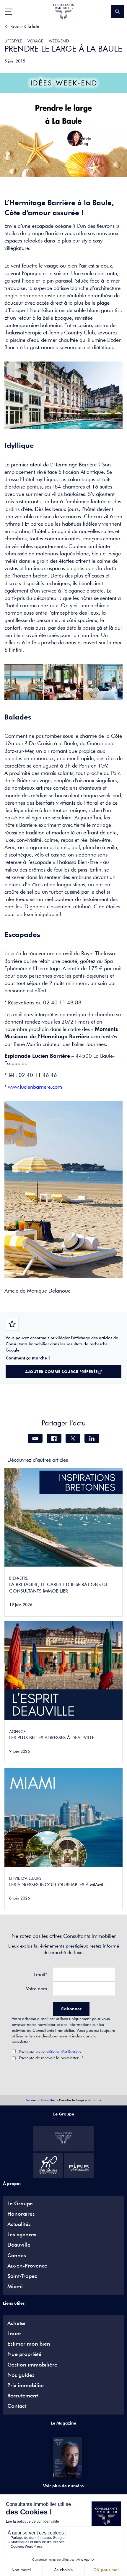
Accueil (31, 2100)
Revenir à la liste (25, 26)
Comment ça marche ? (28, 1358)
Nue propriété (24, 2354)
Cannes (17, 2255)
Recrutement (23, 2396)
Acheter (17, 2323)
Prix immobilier (26, 2385)
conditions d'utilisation (61, 2052)
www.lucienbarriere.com (35, 1087)
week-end (59, 41)
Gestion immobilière (32, 2365)
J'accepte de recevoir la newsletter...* (51, 2058)
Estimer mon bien (29, 2344)
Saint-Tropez (22, 2276)
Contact (17, 2406)
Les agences (22, 2235)
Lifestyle (13, 41)
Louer (14, 2334)
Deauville (19, 2245)
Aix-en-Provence (27, 2266)
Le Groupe (20, 2204)
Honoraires (21, 2214)
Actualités (48, 2100)
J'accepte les (50, 2052)
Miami (15, 2286)
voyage (35, 41)
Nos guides (21, 2375)
